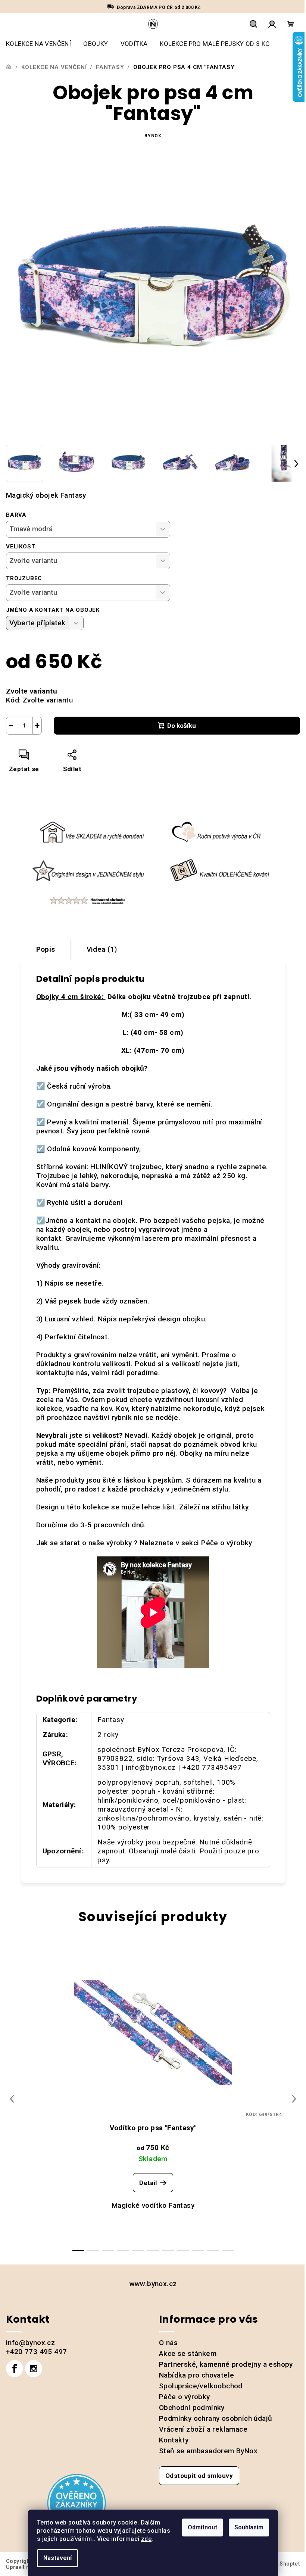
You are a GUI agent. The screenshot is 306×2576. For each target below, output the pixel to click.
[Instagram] (34, 2369)
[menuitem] (38, 44)
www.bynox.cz (153, 2284)
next (294, 2099)
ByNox (153, 136)
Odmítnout (202, 2527)
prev (12, 2099)
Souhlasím (249, 2527)
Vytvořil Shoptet (279, 2564)
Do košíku (182, 726)
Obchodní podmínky (192, 2408)
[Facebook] (15, 2369)
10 (228, 2251)
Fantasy (111, 1720)
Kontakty (174, 2440)
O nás (168, 2343)
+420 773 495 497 (36, 2352)
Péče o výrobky (227, 1543)
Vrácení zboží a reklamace (203, 2429)
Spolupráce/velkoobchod (201, 2386)
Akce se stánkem (188, 2353)
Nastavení (57, 2558)
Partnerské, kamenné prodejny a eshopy (226, 2364)
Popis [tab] (46, 949)
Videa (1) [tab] (102, 949)
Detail (148, 2183)
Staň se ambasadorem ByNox (208, 2451)
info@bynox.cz (30, 2343)
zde (146, 2539)
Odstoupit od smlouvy (199, 2476)
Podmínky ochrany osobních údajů (216, 2418)
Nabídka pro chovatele (196, 2375)
